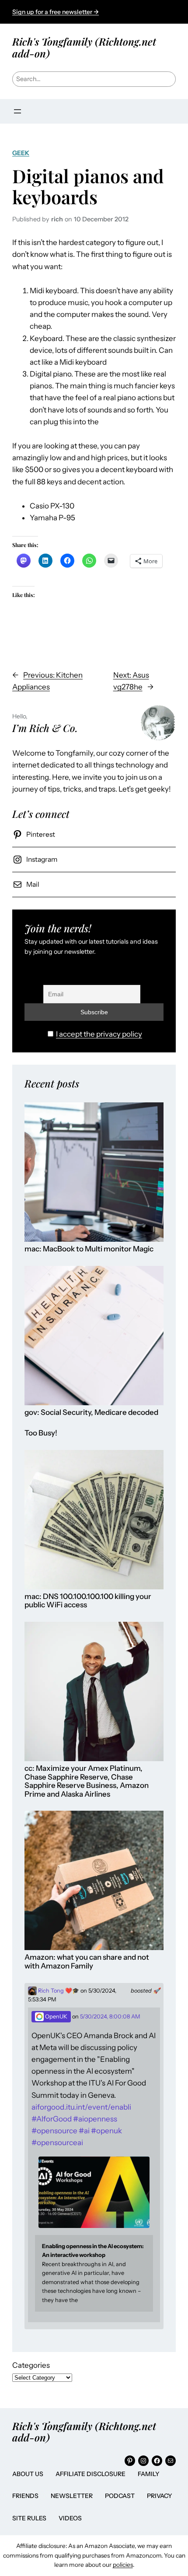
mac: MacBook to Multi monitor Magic (89, 1249)
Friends (25, 2496)
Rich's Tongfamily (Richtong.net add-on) (84, 47)
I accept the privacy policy (99, 1034)
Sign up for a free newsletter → (56, 12)
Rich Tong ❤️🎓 (58, 1991)
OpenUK (56, 2016)
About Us (28, 2474)
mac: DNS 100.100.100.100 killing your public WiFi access (88, 1601)
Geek (21, 153)
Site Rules (29, 2518)
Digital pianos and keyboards (88, 186)
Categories (31, 2365)
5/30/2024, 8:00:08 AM (110, 2016)
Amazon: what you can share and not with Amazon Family (87, 1962)
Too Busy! (41, 1433)
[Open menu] (17, 111)
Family (149, 2474)
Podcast (120, 2496)
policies (123, 2565)
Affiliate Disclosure (91, 2474)
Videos (70, 2518)
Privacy (160, 2496)
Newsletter (72, 2496)
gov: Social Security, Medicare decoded (91, 1412)
